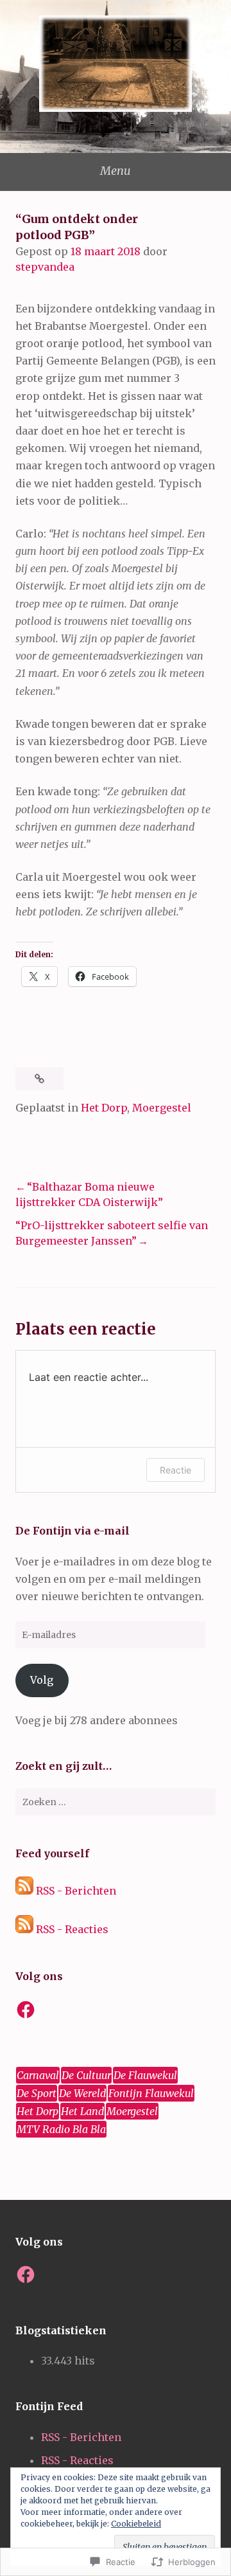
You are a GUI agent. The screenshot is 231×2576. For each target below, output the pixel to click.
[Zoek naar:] (116, 1802)
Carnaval (38, 2075)
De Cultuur (86, 2075)
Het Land (82, 2111)
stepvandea (45, 267)
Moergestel (162, 1108)
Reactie (175, 1470)
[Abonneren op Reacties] (24, 1929)
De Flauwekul (145, 2075)
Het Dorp (104, 1108)
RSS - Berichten (76, 1891)
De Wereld (82, 2093)
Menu (116, 171)
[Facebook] (26, 2010)
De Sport (37, 2093)
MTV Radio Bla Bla (61, 2129)
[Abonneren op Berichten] (24, 1891)
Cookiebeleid (136, 2524)
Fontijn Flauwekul (151, 2093)
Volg (42, 1680)
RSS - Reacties (72, 1929)
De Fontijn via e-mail (73, 1531)
